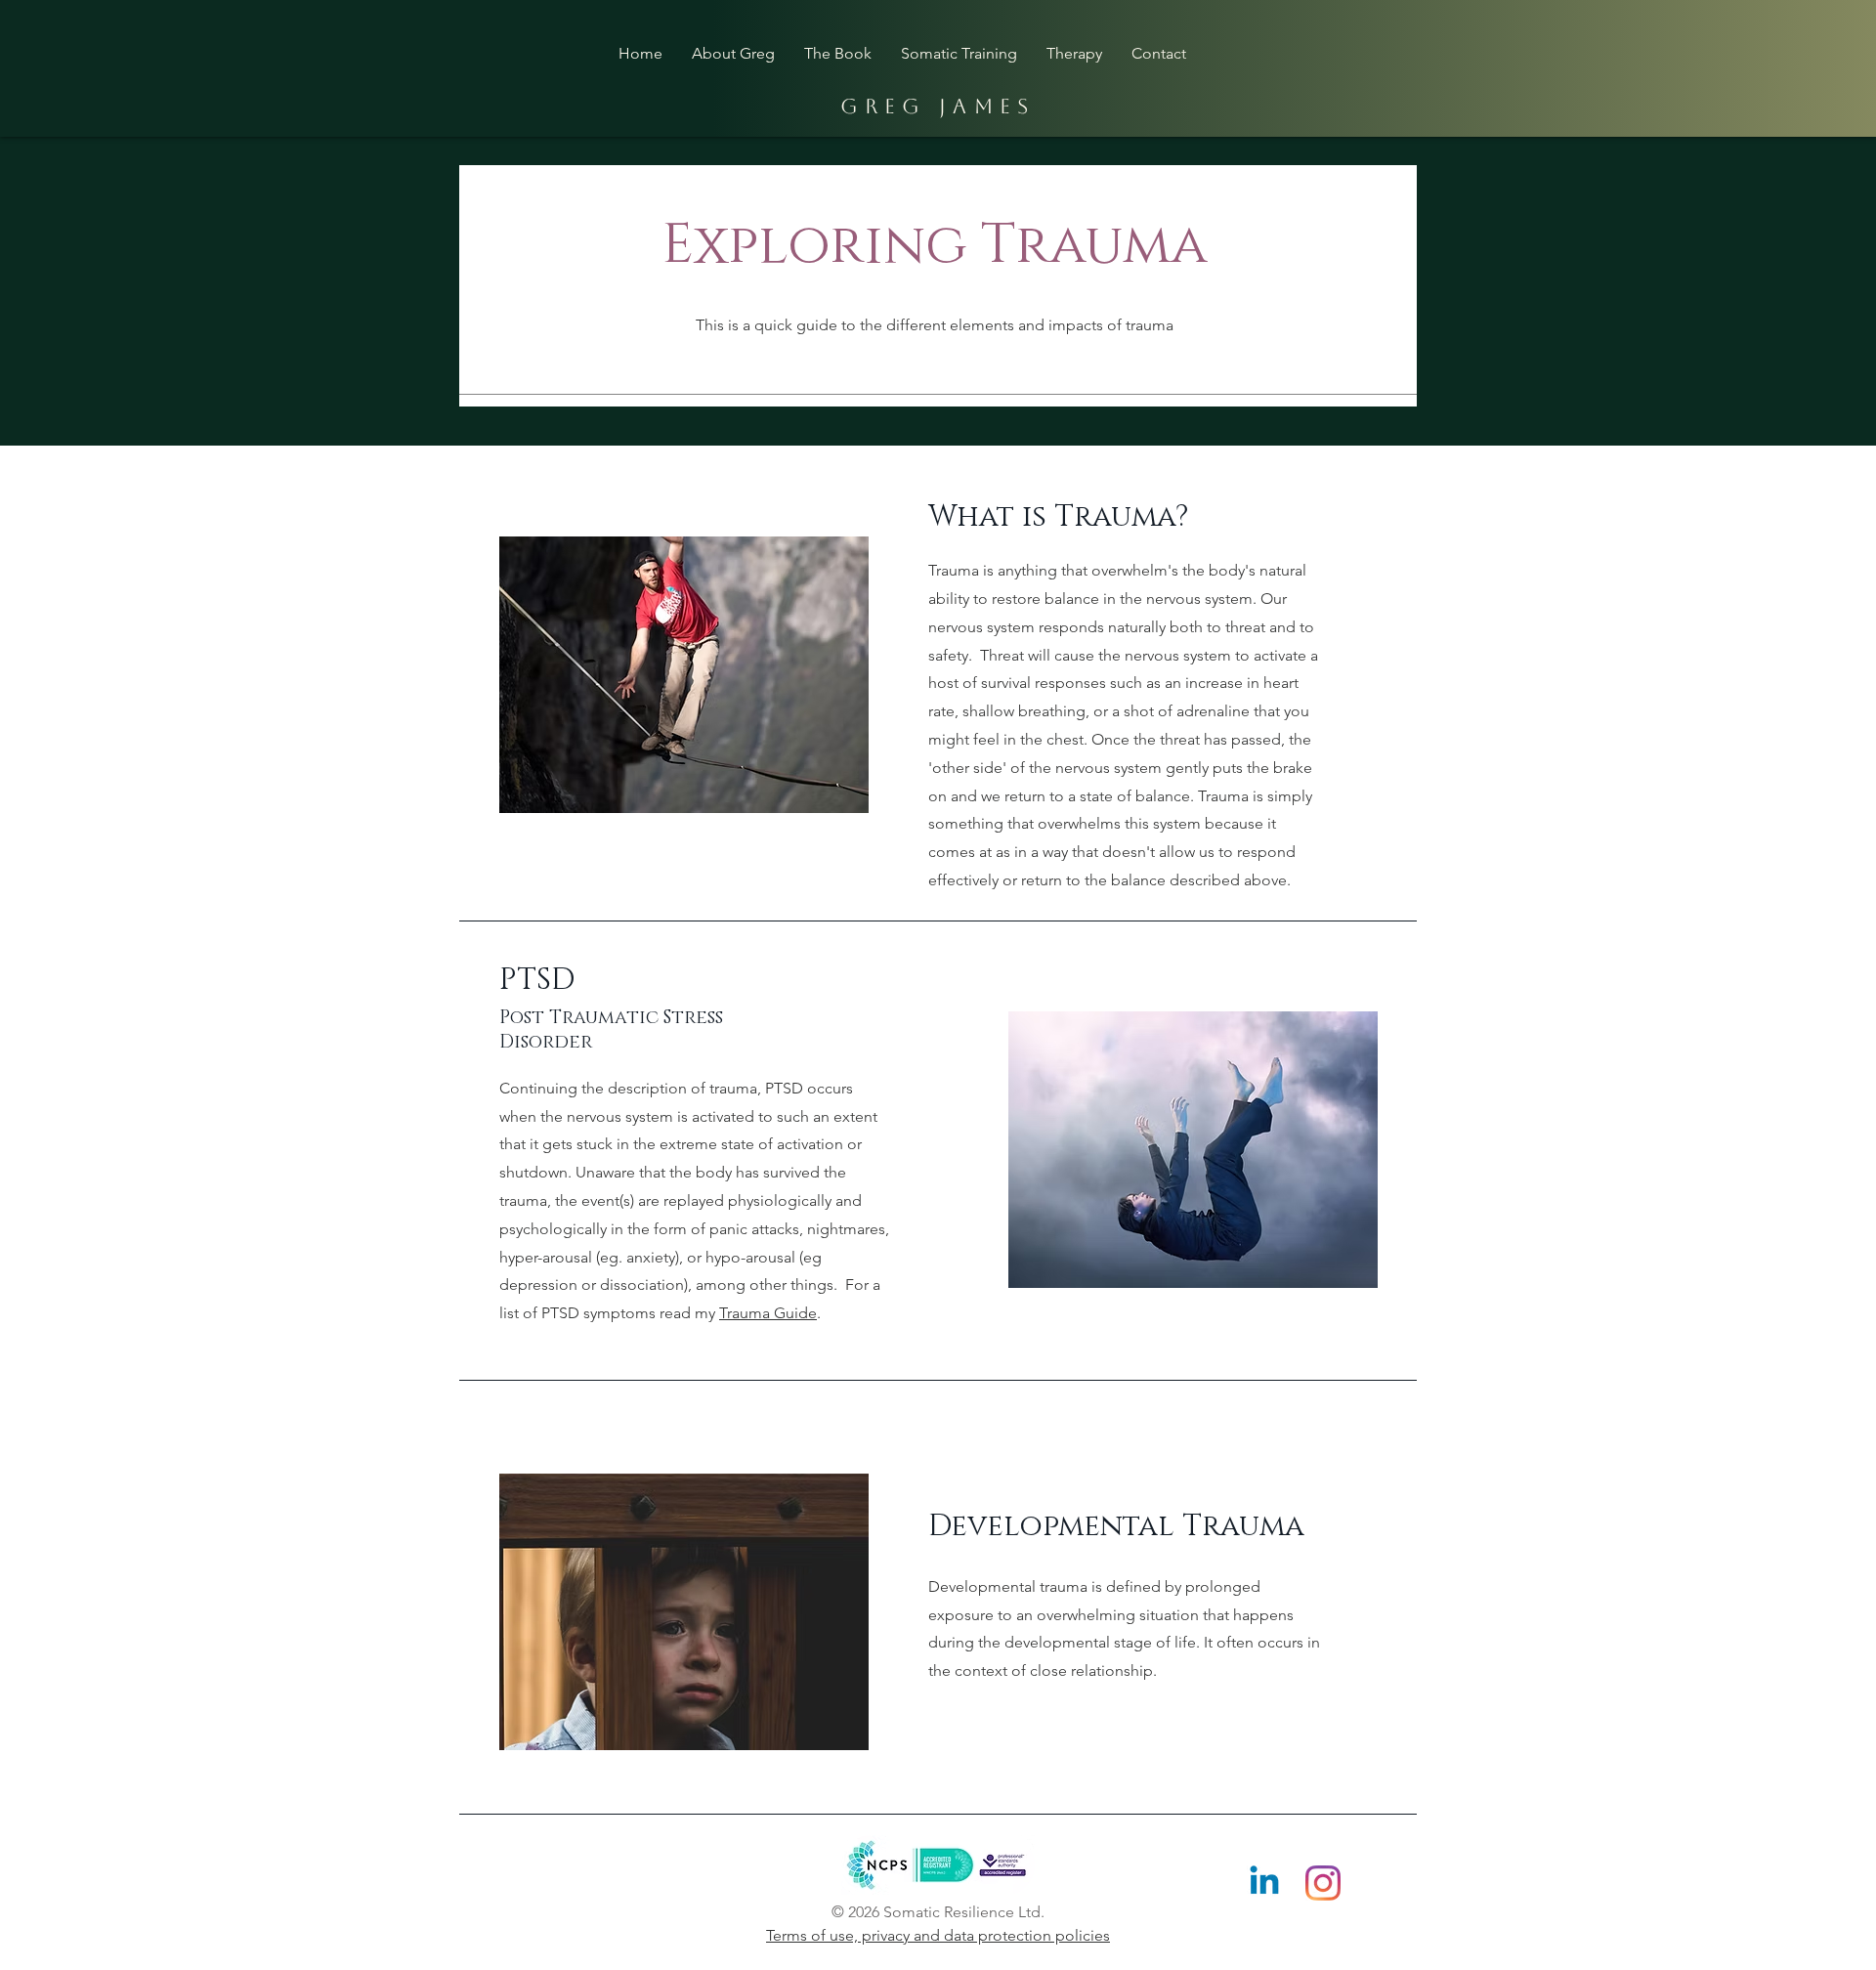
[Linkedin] (1264, 1883)
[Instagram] (1323, 1883)
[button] (1074, 53)
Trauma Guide (768, 1313)
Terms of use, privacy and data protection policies (938, 1935)
